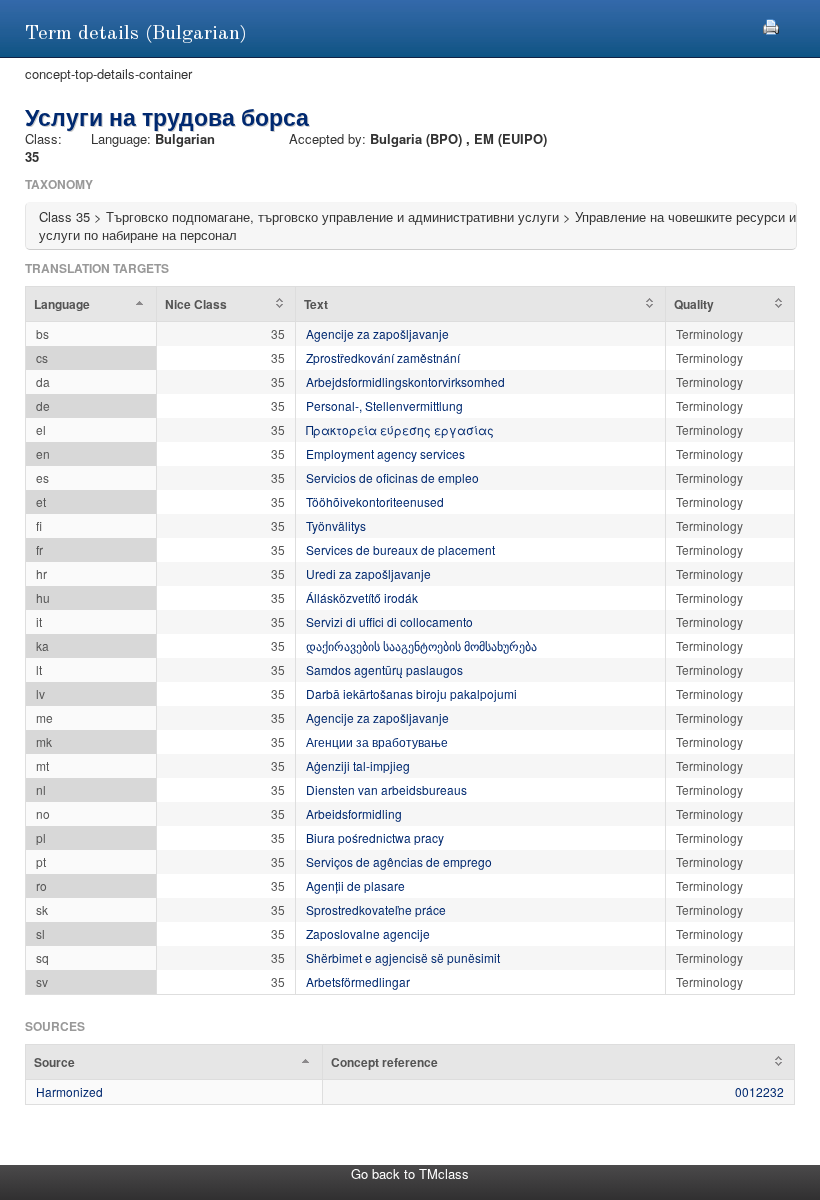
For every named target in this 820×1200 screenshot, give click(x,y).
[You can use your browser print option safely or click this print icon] (771, 24)
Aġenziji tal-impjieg (358, 765)
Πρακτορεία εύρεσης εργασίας (400, 429)
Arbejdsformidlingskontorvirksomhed (405, 381)
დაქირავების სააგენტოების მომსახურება (421, 645)
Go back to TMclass (410, 1173)
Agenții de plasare (355, 885)
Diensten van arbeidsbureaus (386, 789)
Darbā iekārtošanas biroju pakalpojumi (411, 693)
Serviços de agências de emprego (399, 861)
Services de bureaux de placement (400, 549)
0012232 (759, 1091)
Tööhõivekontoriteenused (375, 501)
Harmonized (69, 1091)
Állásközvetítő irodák (362, 597)
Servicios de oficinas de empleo (392, 477)
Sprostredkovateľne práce (376, 909)
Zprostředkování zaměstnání (383, 357)
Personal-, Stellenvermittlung (384, 405)
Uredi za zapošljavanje (368, 573)
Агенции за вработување (377, 741)
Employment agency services (385, 453)
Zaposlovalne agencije (368, 933)
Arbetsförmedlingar (358, 981)
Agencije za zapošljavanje (377, 333)
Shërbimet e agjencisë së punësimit (403, 957)
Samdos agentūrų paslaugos (384, 669)
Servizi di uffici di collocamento (389, 621)
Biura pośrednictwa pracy (375, 837)
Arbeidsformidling (354, 813)
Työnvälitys (336, 525)
